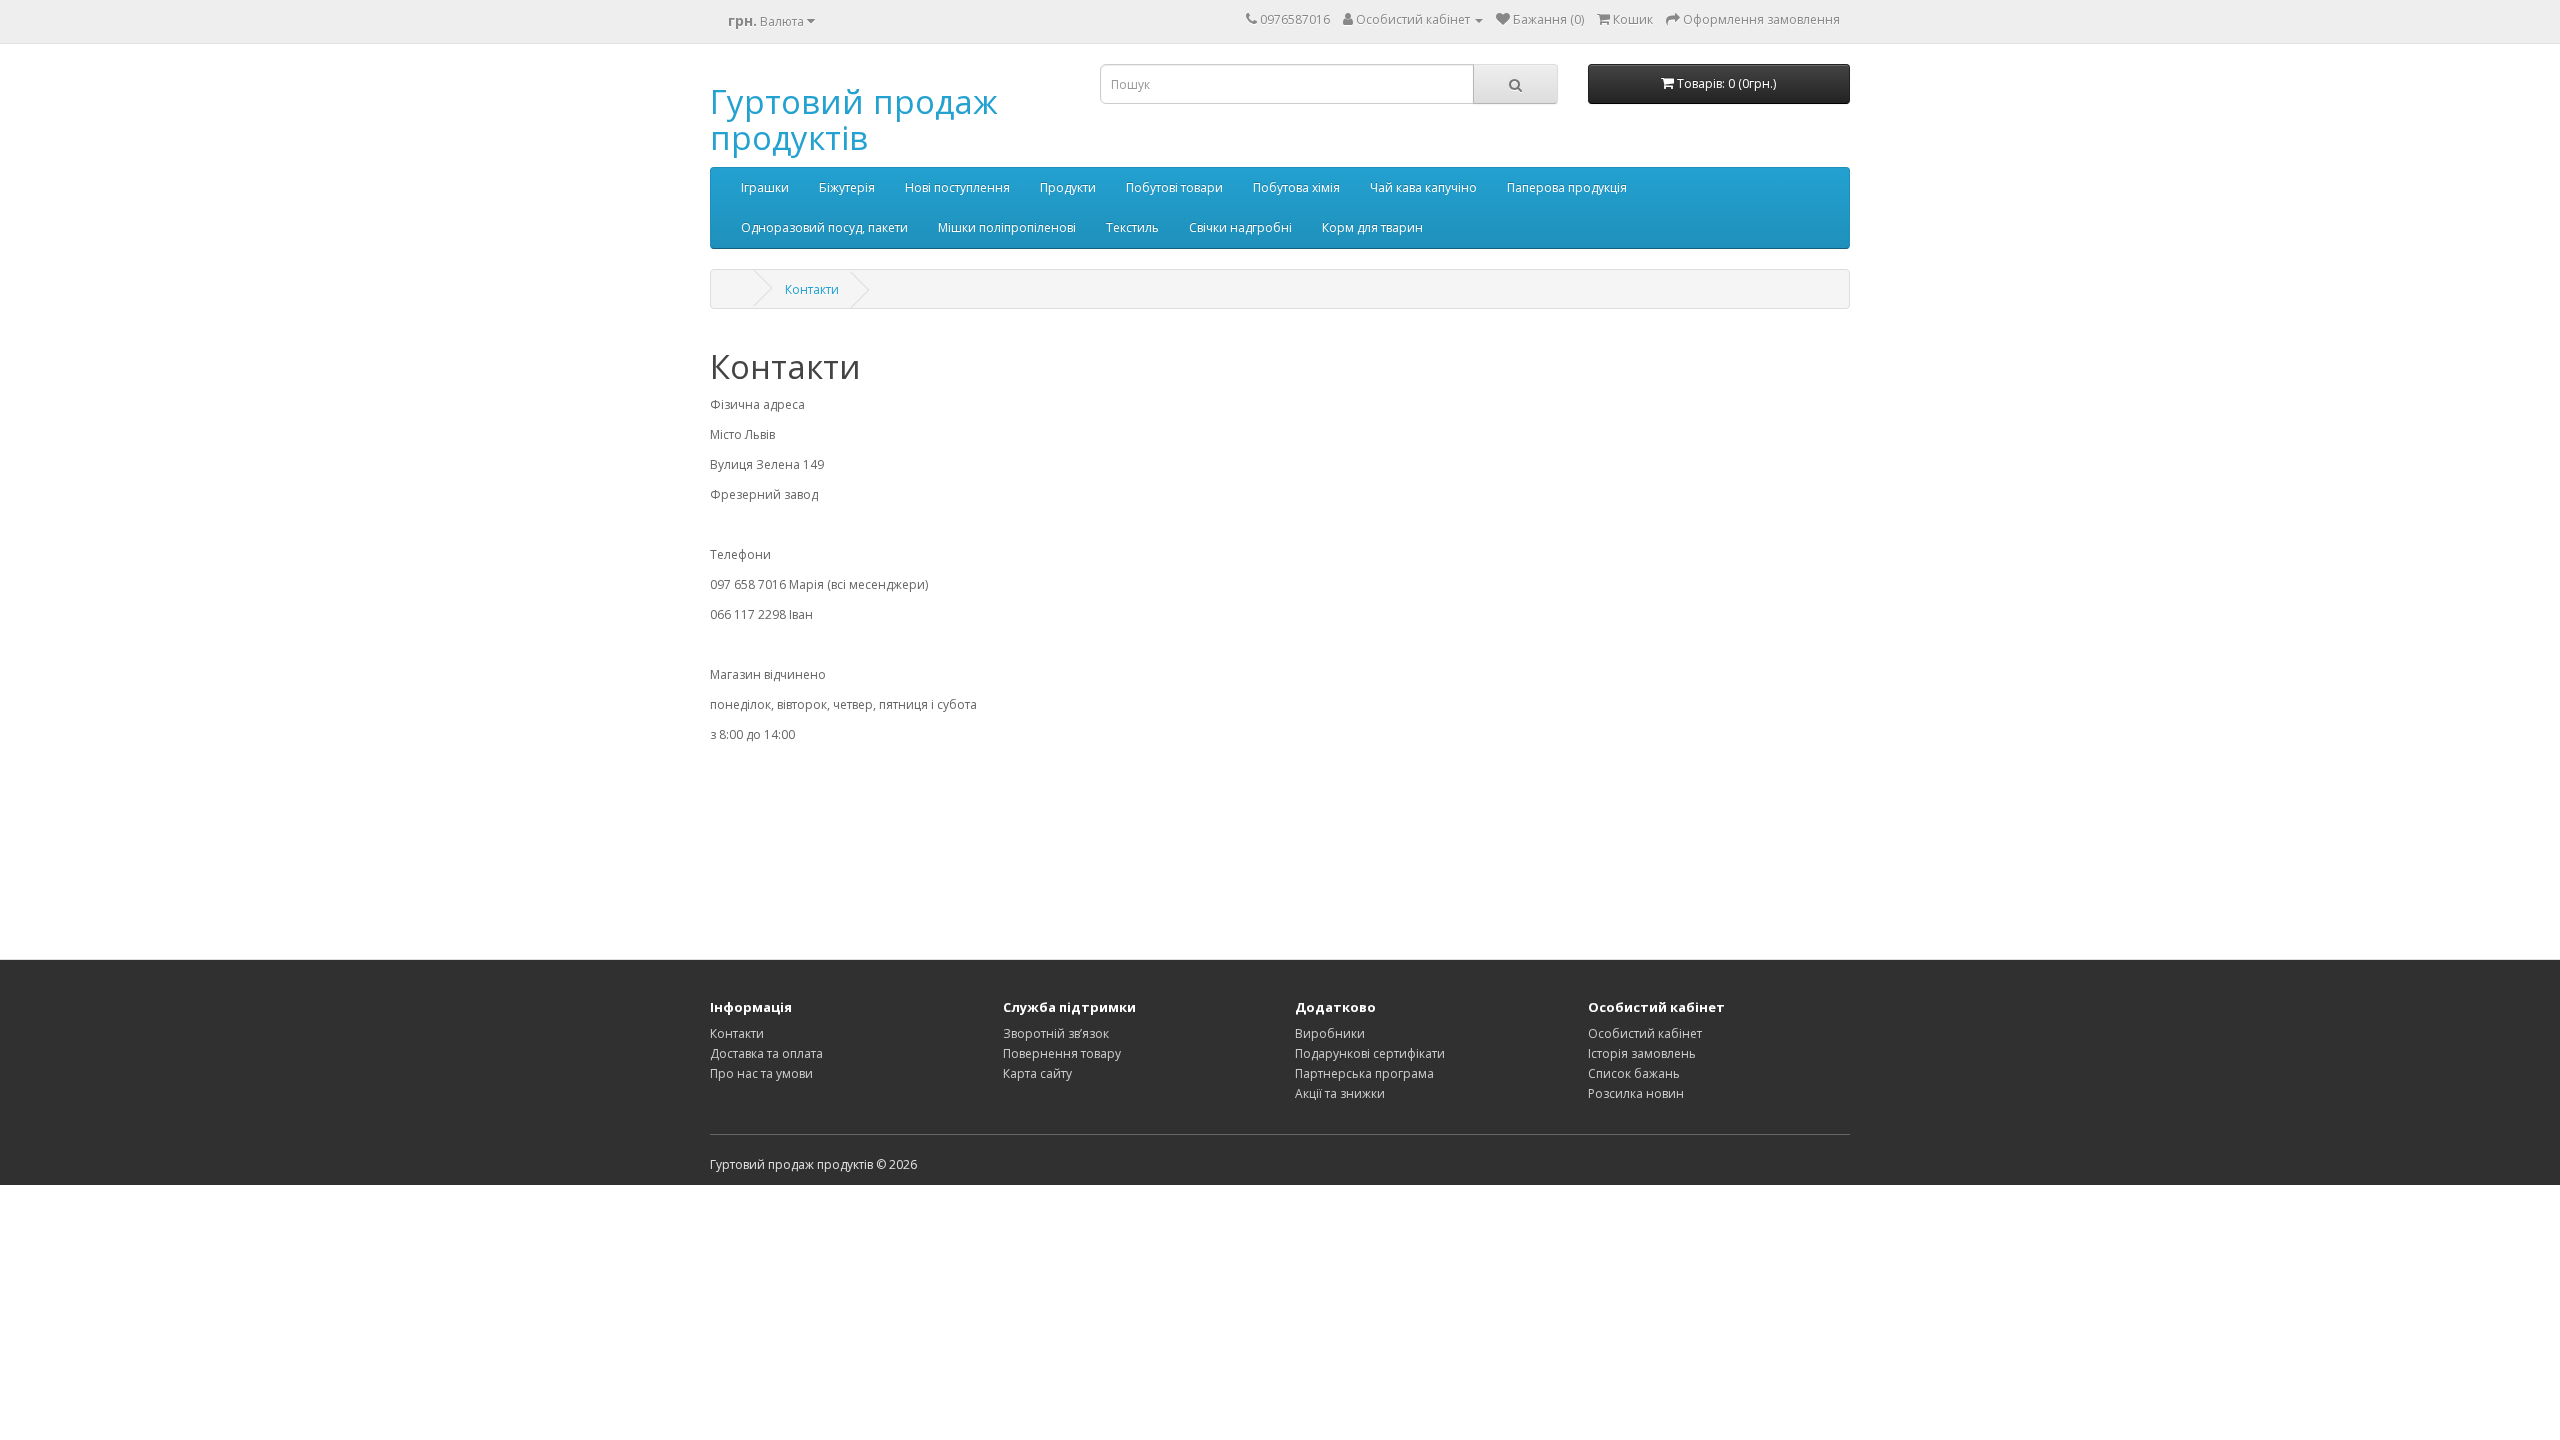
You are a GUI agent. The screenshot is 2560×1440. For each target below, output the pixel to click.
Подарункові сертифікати (1370, 1053)
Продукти (1068, 187)
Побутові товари (1174, 187)
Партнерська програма (1364, 1073)
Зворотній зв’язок (1056, 1033)
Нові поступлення (957, 187)
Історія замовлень (1642, 1053)
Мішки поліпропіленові (1007, 227)
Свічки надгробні (1240, 227)
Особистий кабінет (1645, 1033)
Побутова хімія (1296, 187)
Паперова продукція (1567, 187)
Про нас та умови (761, 1073)
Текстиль (1132, 227)
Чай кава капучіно (1423, 187)
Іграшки (765, 187)
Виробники (1330, 1033)
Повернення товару (1062, 1053)
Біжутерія (847, 187)
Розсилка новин (1636, 1093)
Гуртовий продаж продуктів (854, 119)
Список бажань (1634, 1073)
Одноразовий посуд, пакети (824, 227)
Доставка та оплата (766, 1053)
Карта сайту (1037, 1073)
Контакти (812, 289)
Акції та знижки (1340, 1093)
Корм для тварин (1372, 227)
